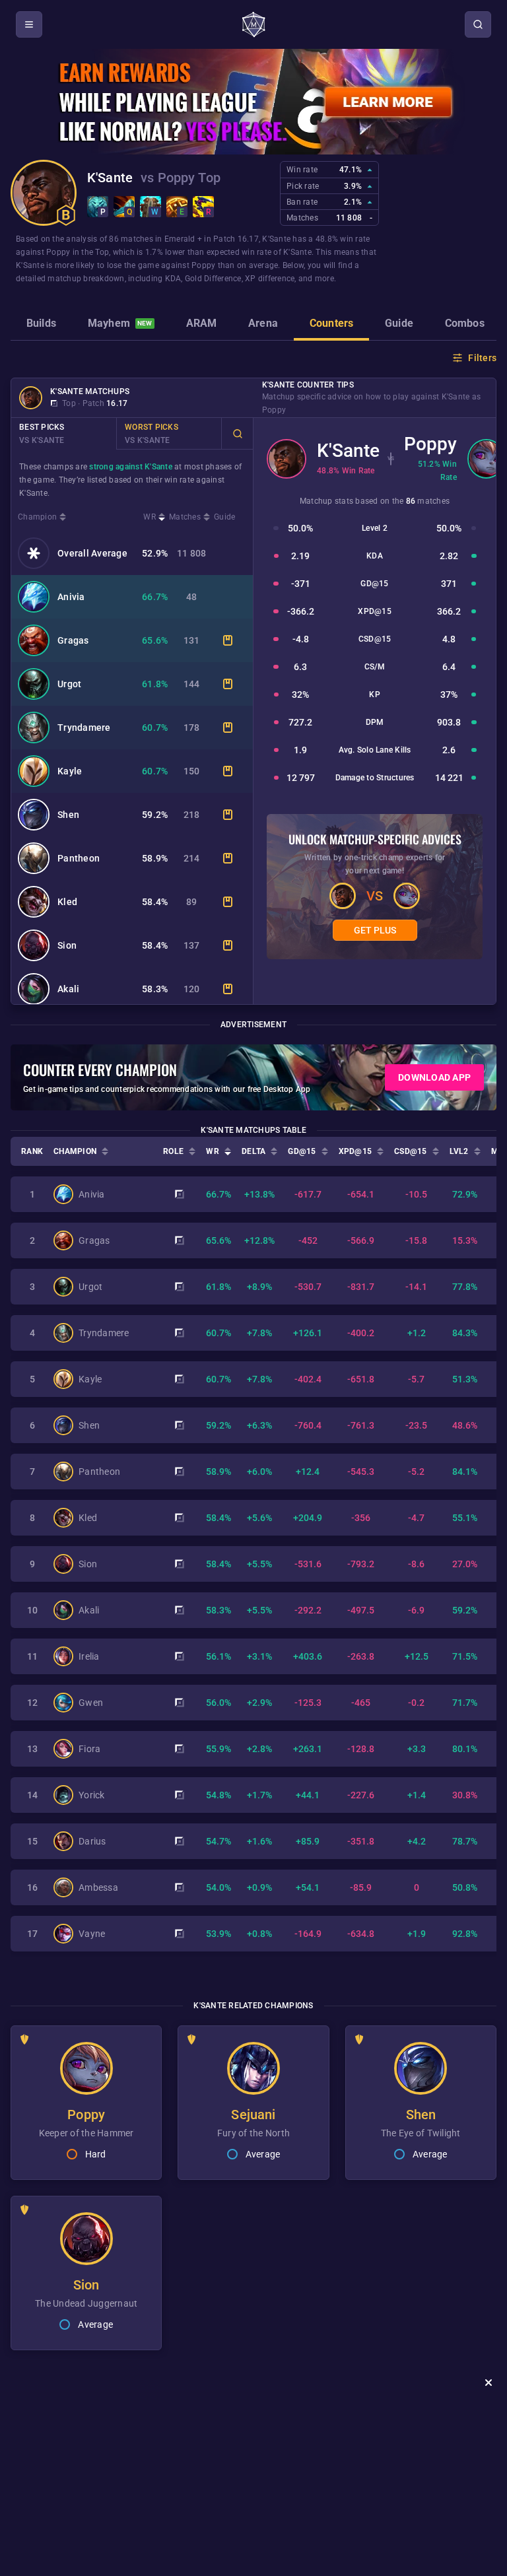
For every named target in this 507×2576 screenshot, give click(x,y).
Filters (482, 358)
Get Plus (375, 930)
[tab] (41, 325)
